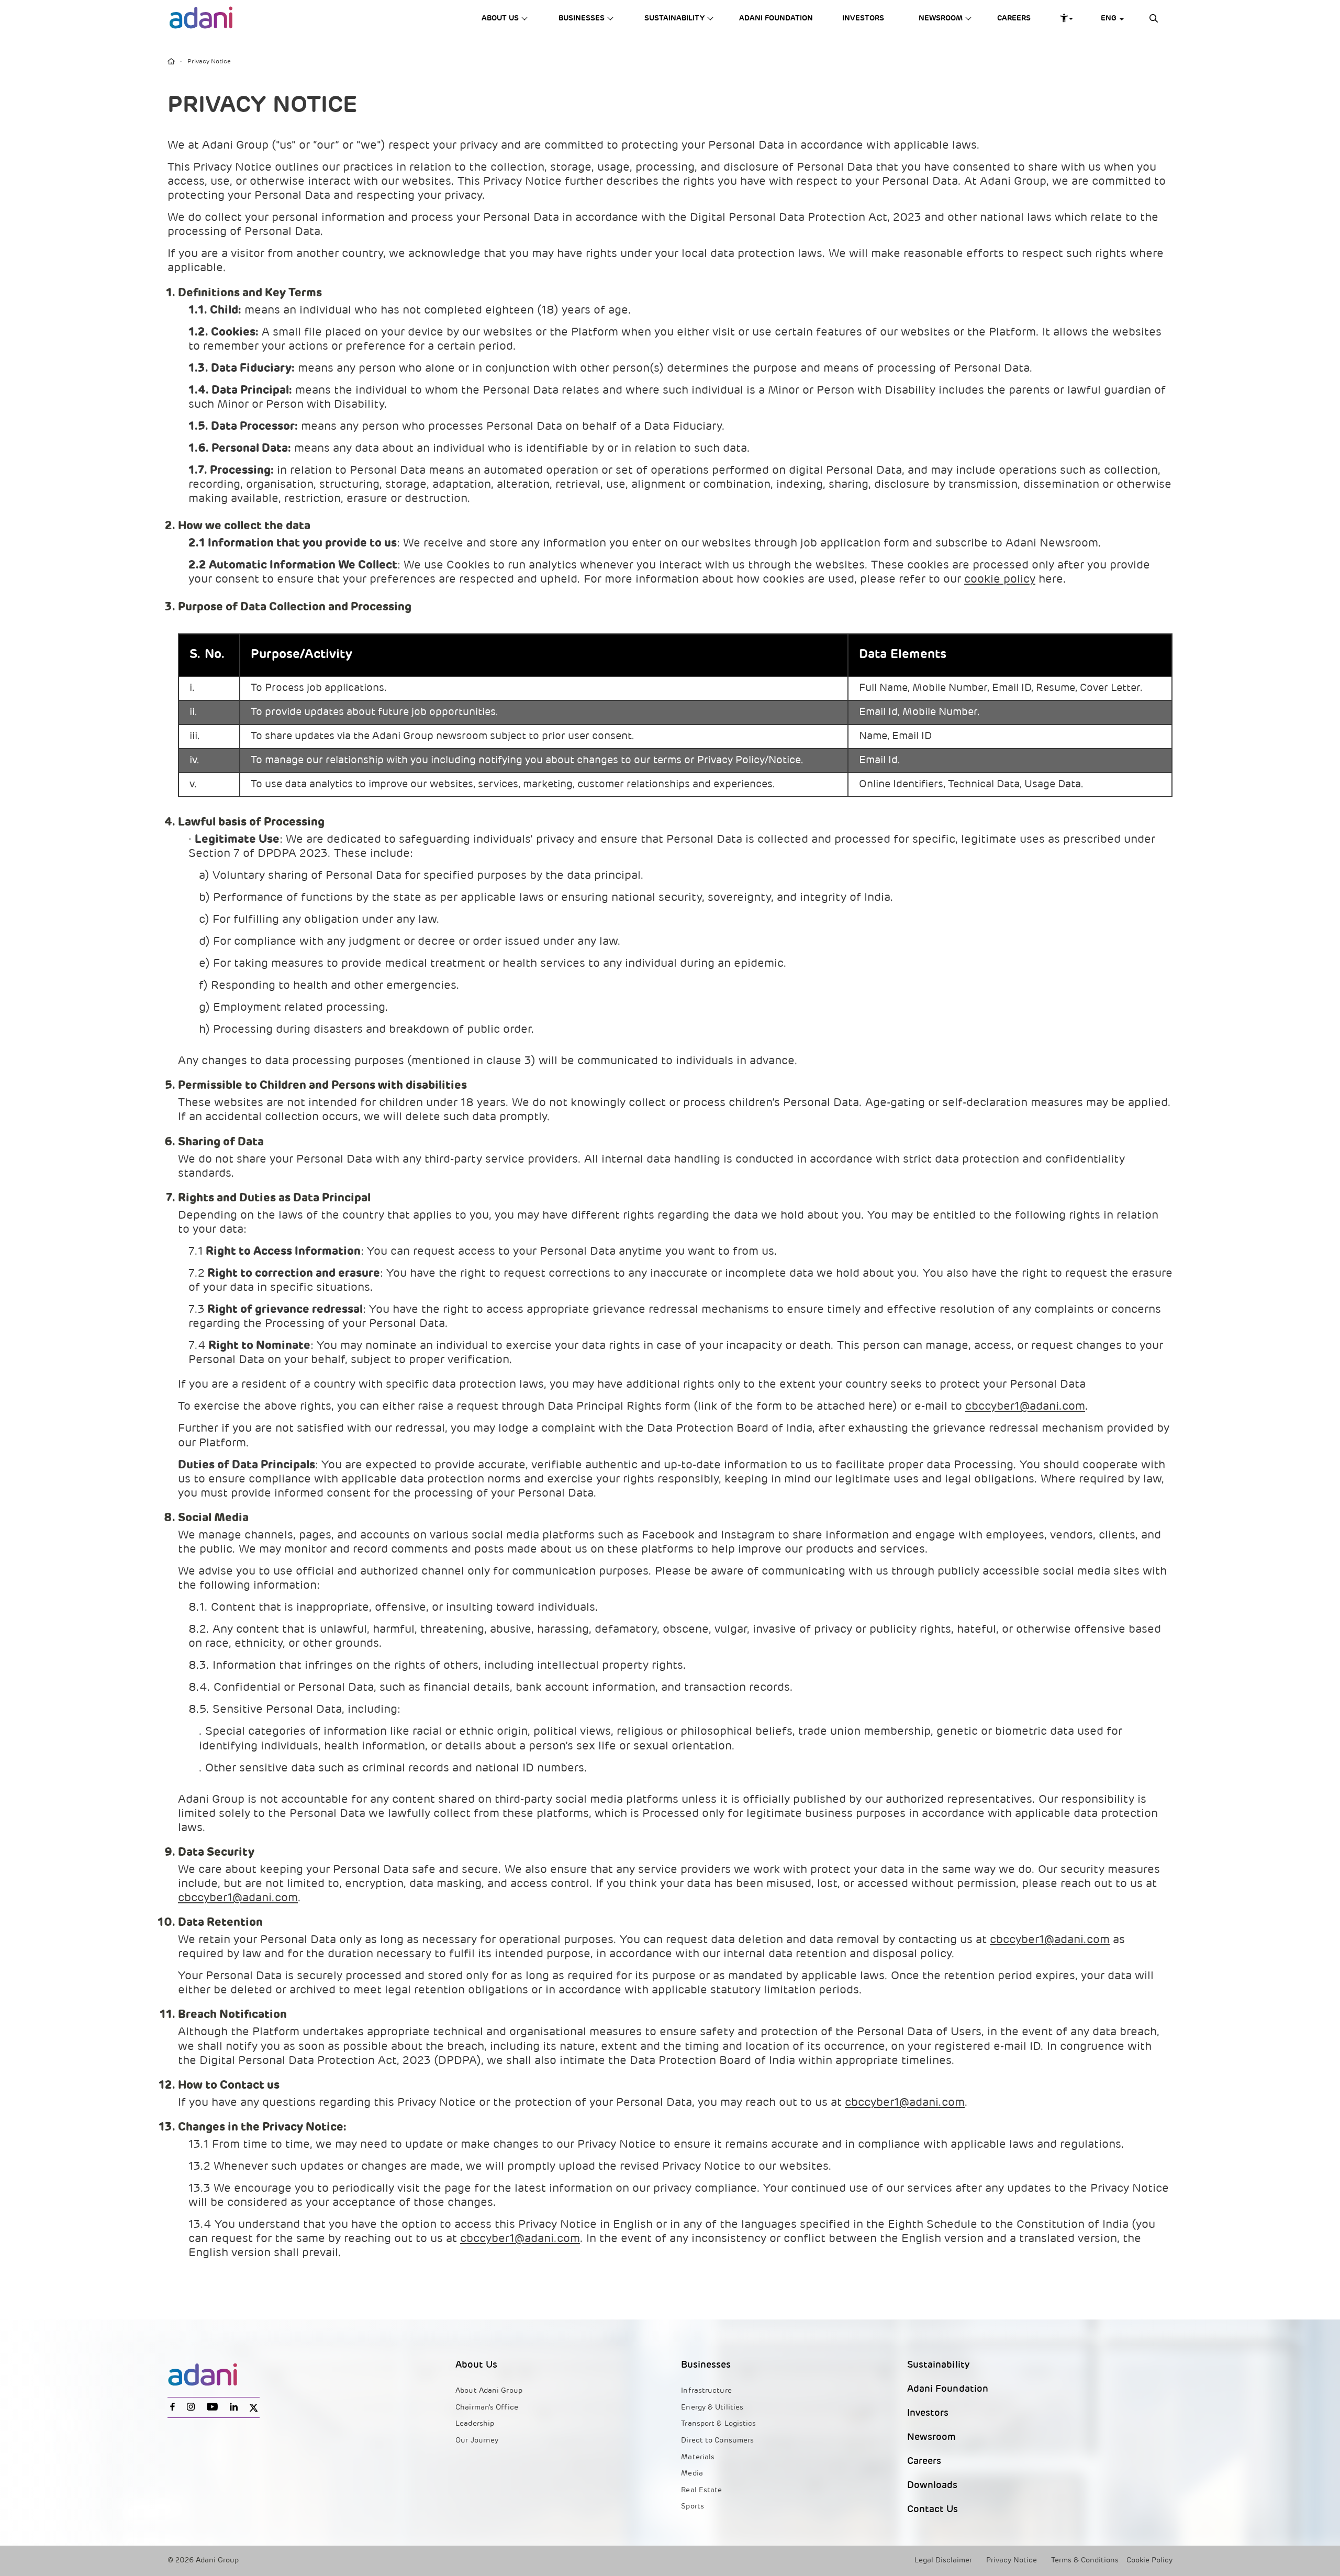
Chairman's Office (487, 2408)
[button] (1109, 19)
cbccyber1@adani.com (1025, 1407)
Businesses (582, 19)
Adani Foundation (776, 19)
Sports (693, 2507)
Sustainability (674, 19)
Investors (863, 19)
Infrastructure (706, 2391)
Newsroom (941, 19)
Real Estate (701, 2490)
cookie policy (1000, 580)
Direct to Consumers (717, 2441)
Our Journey (477, 2441)
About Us (500, 19)
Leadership (475, 2424)
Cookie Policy (1149, 2561)
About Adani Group (489, 2391)
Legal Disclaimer (943, 2561)
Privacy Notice (1012, 2561)
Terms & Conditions (1085, 2561)
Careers (1014, 19)
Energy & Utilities (712, 2408)
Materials (698, 2457)
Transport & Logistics (718, 2424)
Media (692, 2474)
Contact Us (933, 2510)
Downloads (933, 2486)
